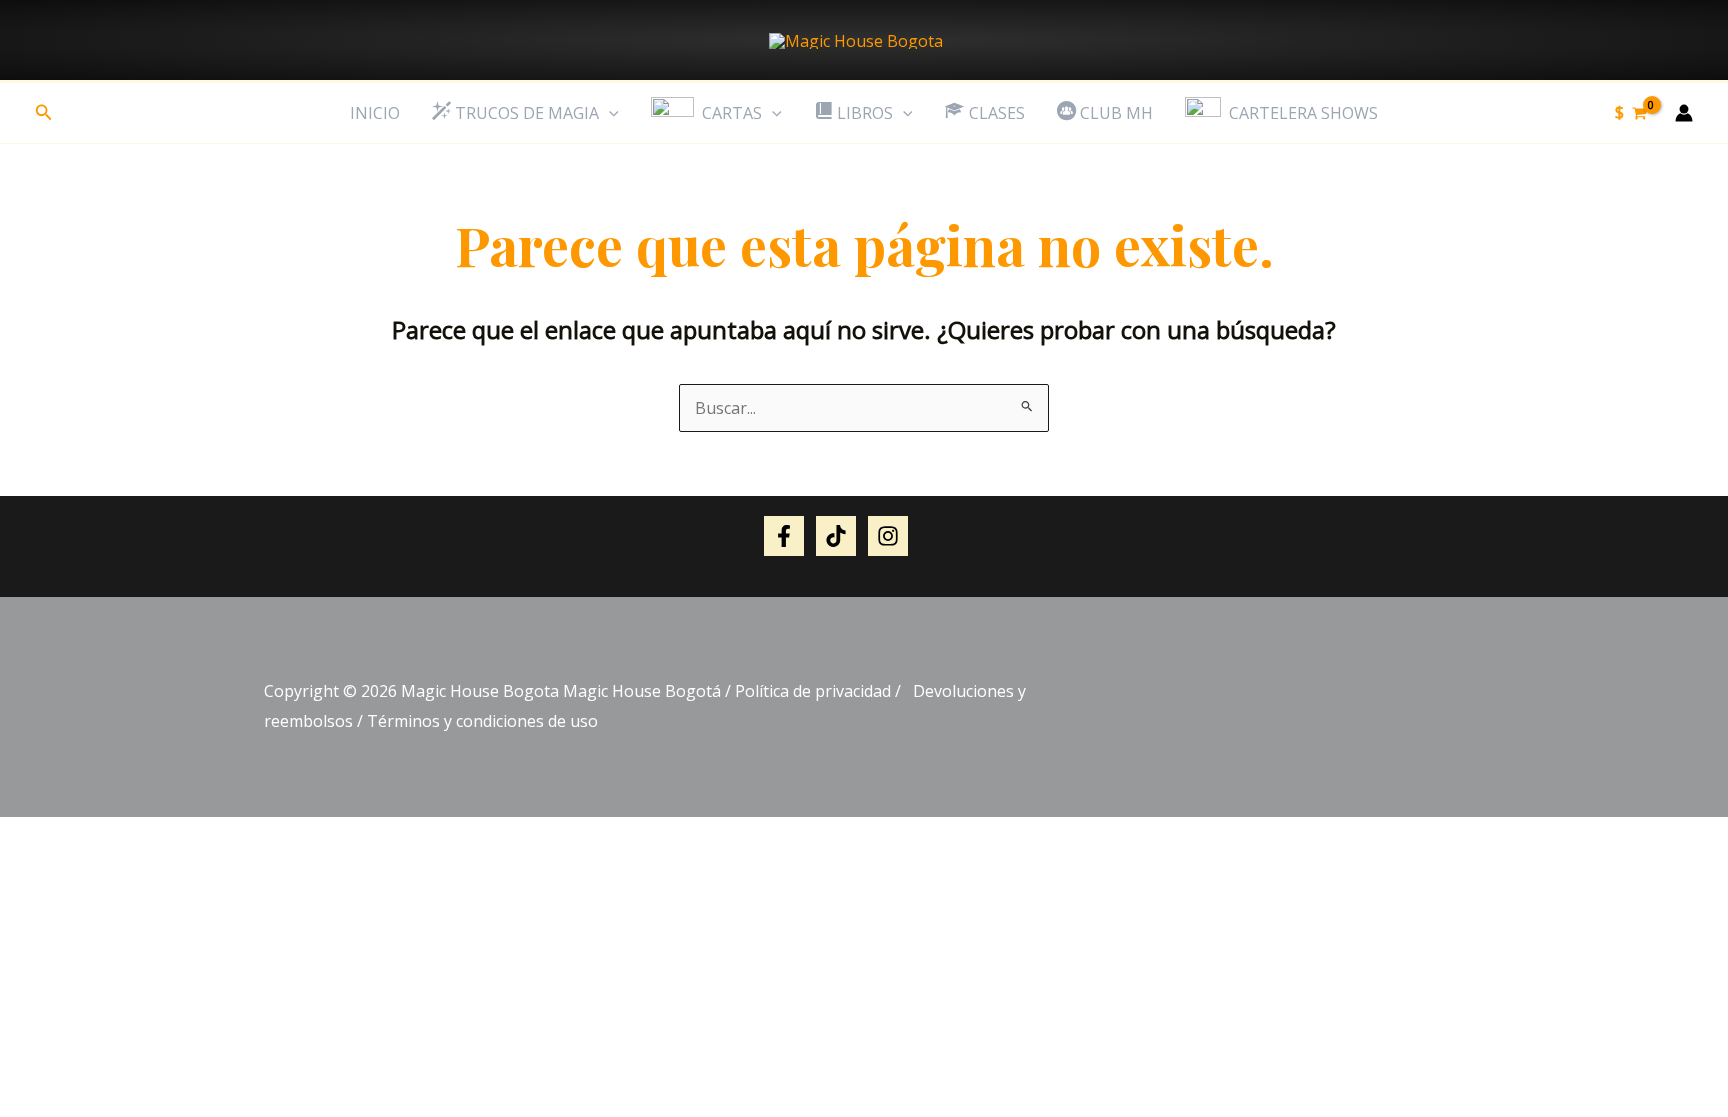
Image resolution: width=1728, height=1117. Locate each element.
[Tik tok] (836, 536)
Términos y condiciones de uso (482, 721)
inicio (375, 113)
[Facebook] (784, 536)
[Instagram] (888, 536)
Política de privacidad (813, 691)
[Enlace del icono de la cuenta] (1684, 113)
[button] (44, 113)
